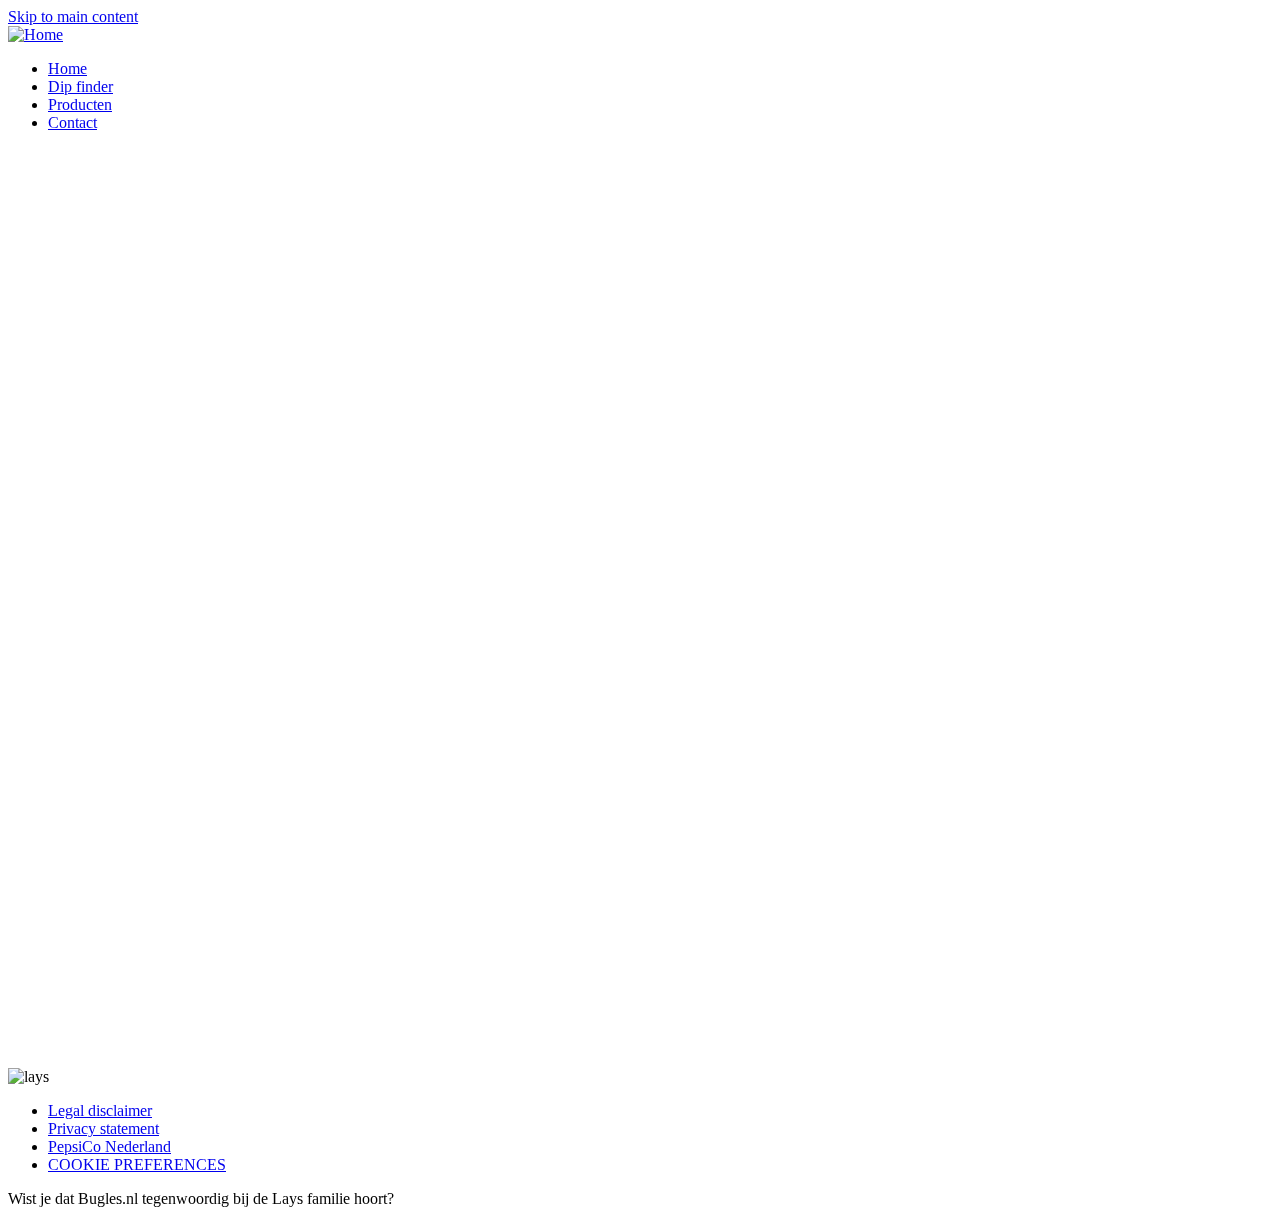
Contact (72, 122)
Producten (80, 104)
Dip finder (80, 86)
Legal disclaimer (100, 1110)
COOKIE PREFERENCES (137, 1164)
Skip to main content (73, 16)
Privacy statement (103, 1128)
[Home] (35, 34)
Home (67, 68)
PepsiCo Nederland (109, 1146)
